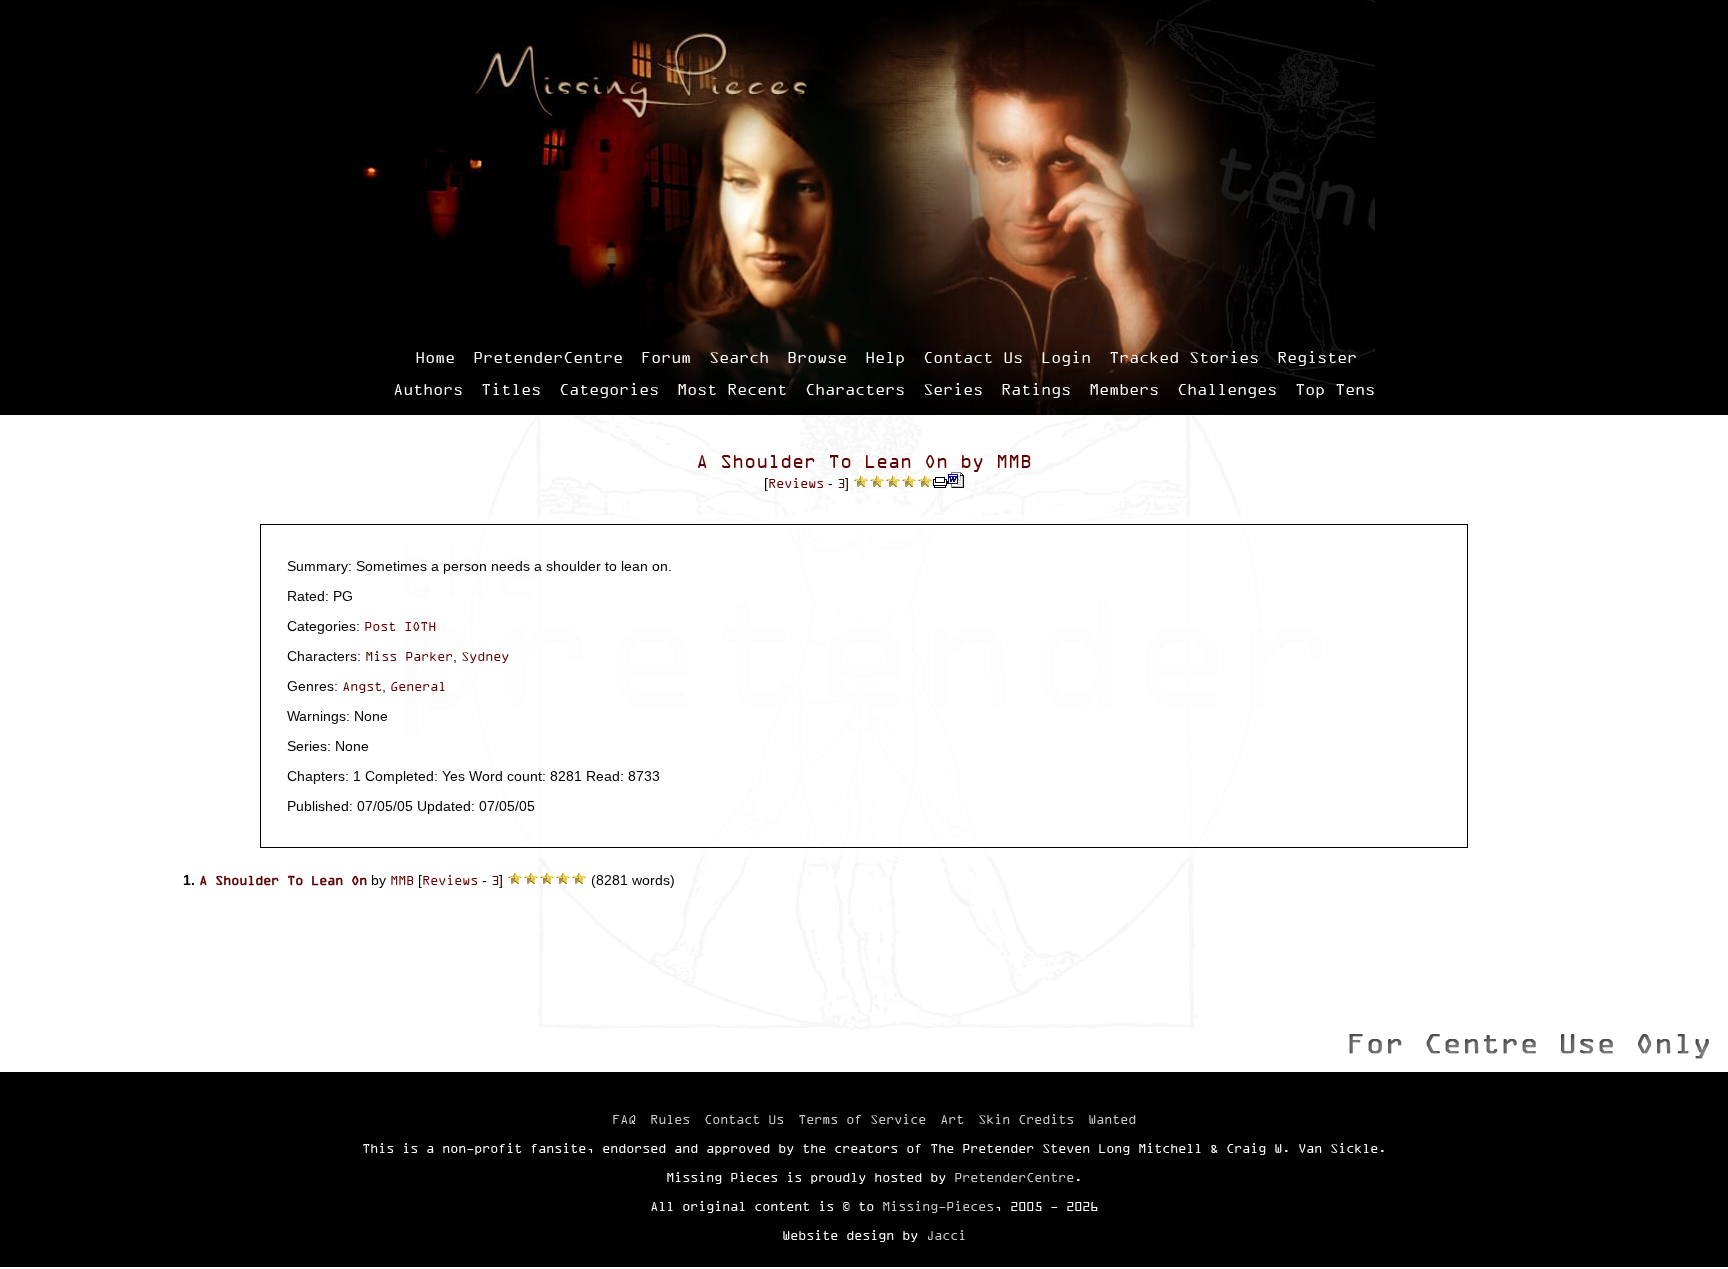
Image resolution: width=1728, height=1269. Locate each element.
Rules (670, 1119)
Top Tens (1335, 389)
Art (952, 1119)
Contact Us (973, 357)
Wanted (1112, 1119)
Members (1124, 389)
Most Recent (732, 389)
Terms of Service (862, 1119)
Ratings (1036, 389)
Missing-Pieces (938, 1206)
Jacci (946, 1235)
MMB (1014, 461)
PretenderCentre (548, 357)
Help (885, 357)
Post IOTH (400, 626)
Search (739, 357)
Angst (362, 686)
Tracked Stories (1184, 357)
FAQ (624, 1119)
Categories (609, 389)
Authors (428, 389)
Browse (817, 357)
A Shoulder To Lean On (822, 461)
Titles (511, 389)
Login (1066, 357)
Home (435, 357)
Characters (855, 389)
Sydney (485, 656)
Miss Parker (409, 656)
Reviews (796, 483)
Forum (666, 357)
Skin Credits (1026, 1119)
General (418, 686)
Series (953, 389)
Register (1317, 357)
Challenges (1227, 389)
